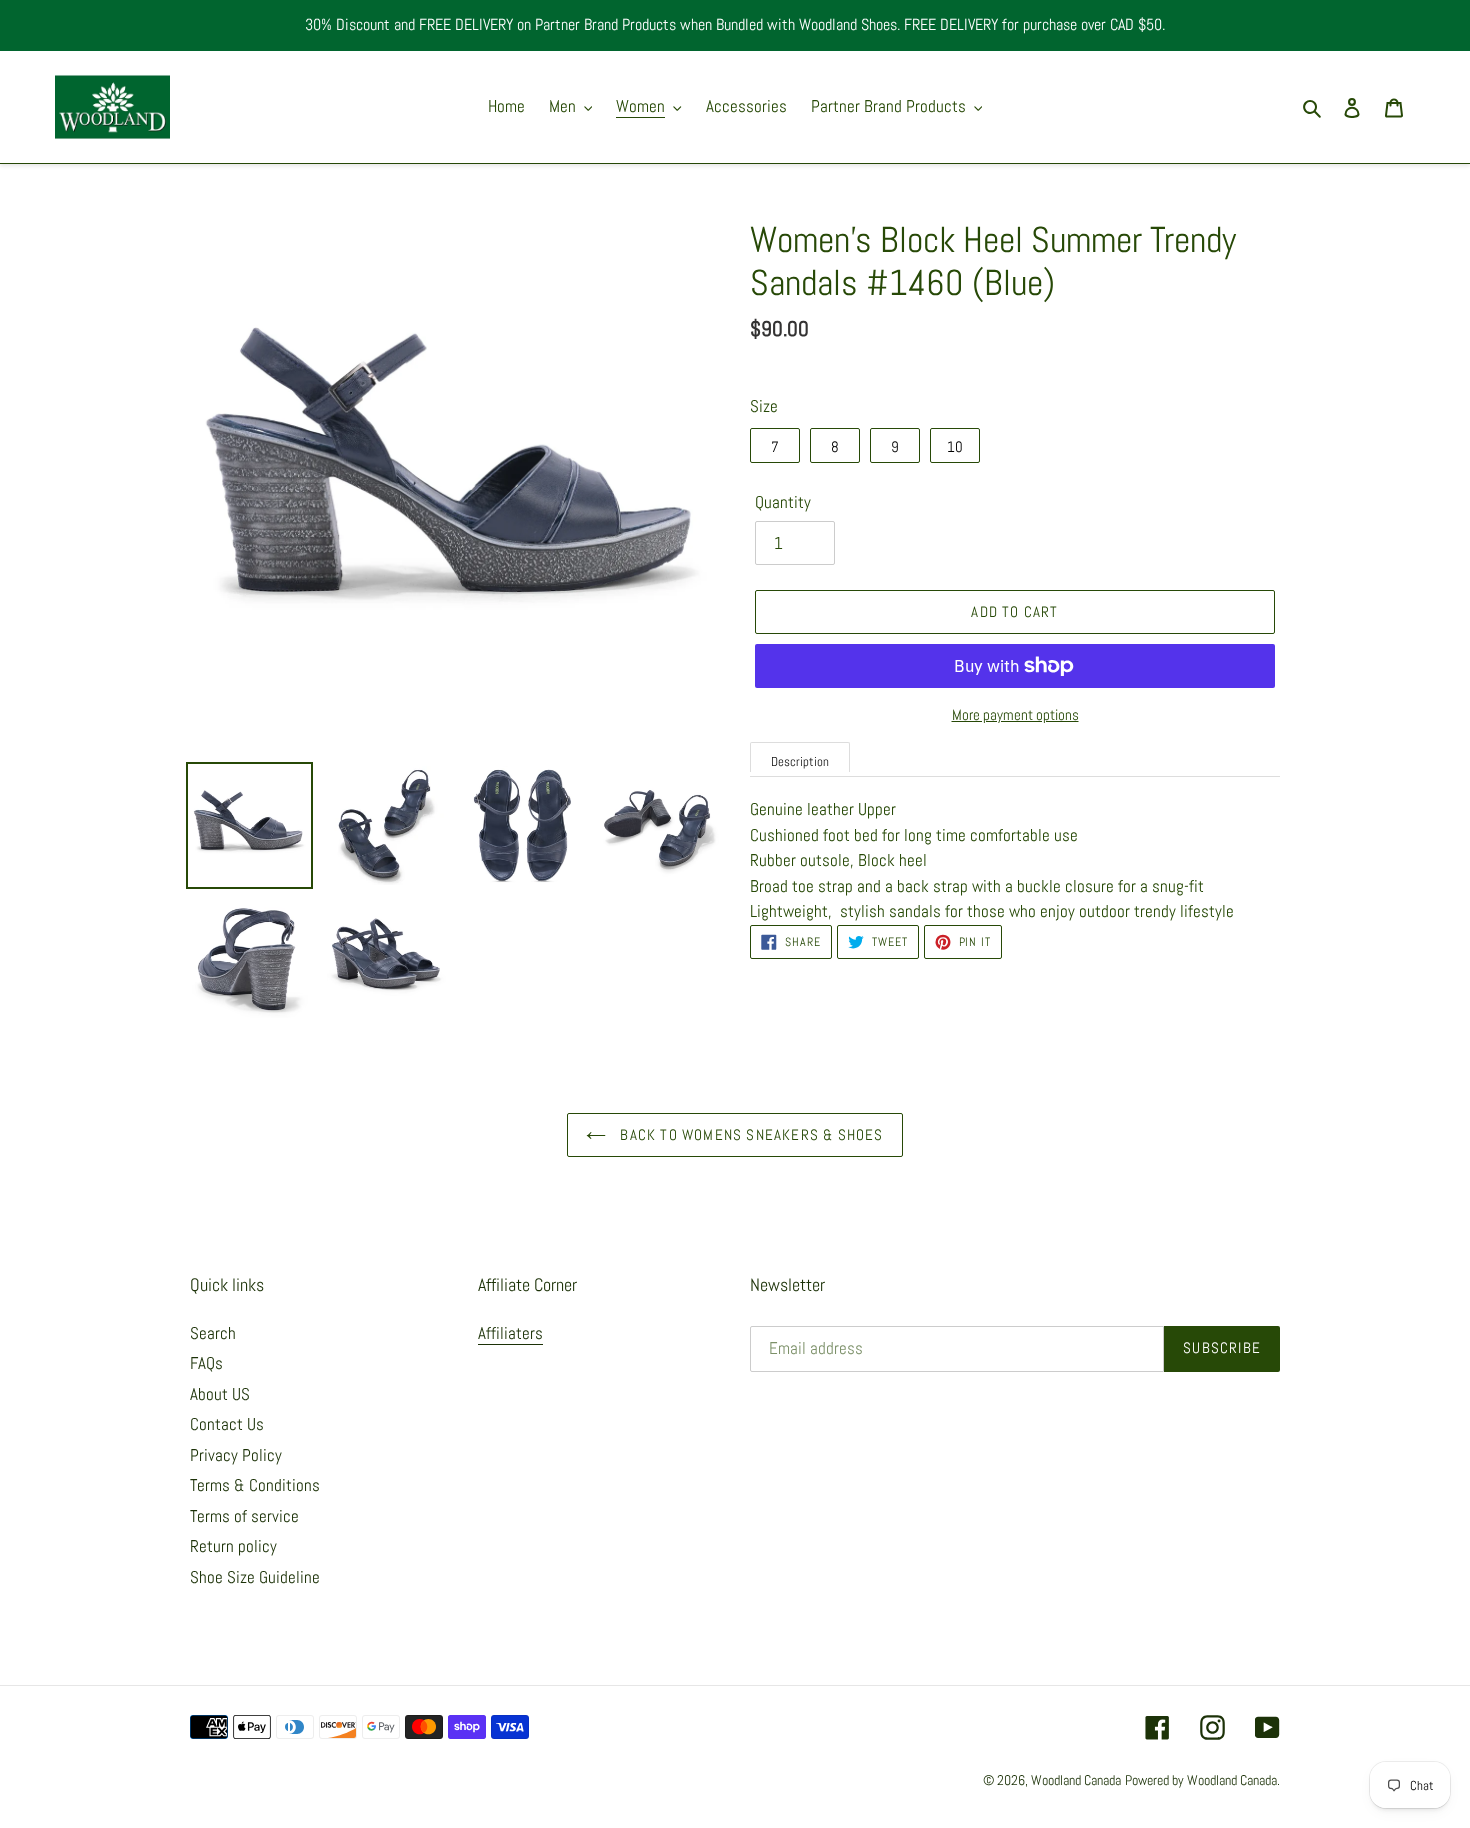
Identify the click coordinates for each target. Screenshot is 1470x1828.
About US (220, 1394)
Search (213, 1333)
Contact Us (227, 1424)
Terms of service (244, 1516)
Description (800, 761)
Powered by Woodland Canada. (1202, 1780)
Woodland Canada (1076, 1780)
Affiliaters (510, 1333)
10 (955, 446)
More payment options (1015, 714)
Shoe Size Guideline (255, 1577)
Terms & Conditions (255, 1485)
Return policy (233, 1546)
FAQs (206, 1363)
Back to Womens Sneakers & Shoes (749, 1134)
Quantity (783, 502)
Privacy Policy (236, 1455)
